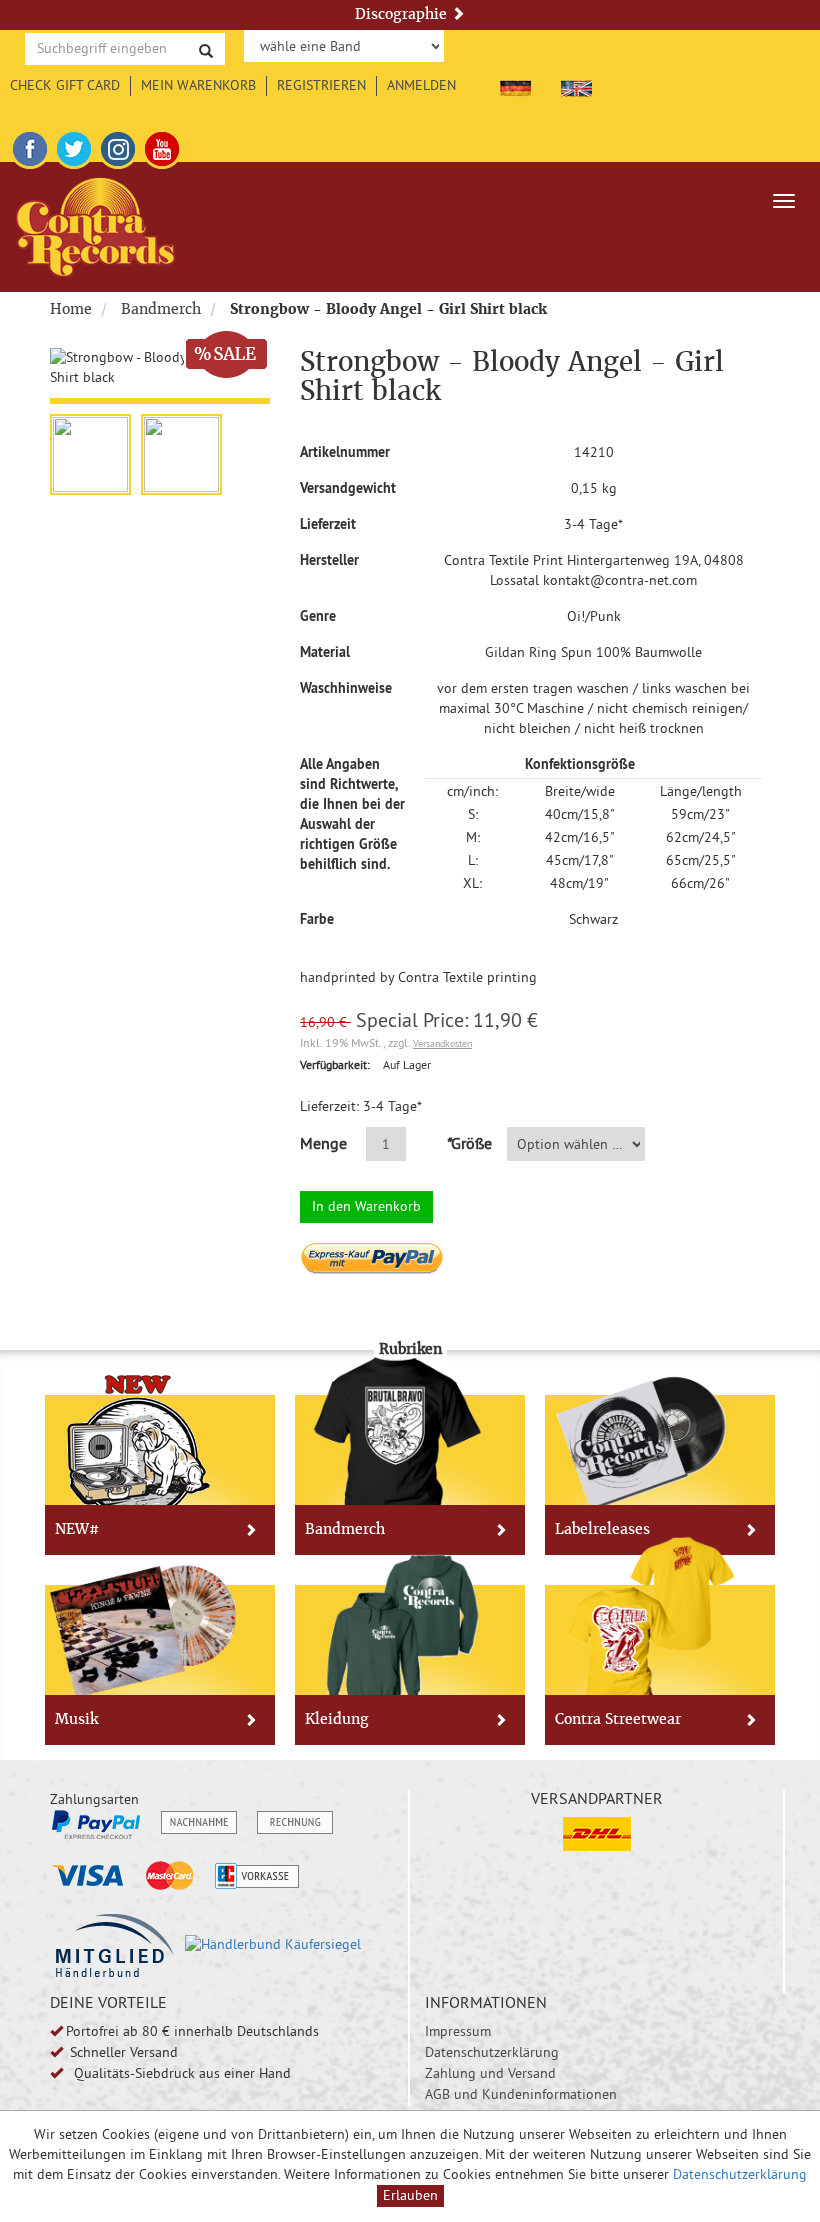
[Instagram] (118, 146)
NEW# (77, 1529)
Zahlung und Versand (490, 2073)
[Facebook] (30, 146)
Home (71, 309)
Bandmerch (161, 309)
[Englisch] (576, 85)
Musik (76, 1719)
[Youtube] (162, 146)
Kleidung (337, 1719)
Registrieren (321, 85)
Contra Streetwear (618, 1719)
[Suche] (206, 49)
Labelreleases (602, 1529)
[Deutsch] (515, 85)
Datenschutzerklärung (492, 2052)
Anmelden (421, 85)
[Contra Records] (95, 227)
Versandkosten (442, 1043)
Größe (468, 1143)
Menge (323, 1143)
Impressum (458, 2031)
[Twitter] (74, 146)
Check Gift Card (65, 85)
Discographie (403, 14)
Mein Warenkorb (198, 85)
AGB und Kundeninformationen (521, 2094)
